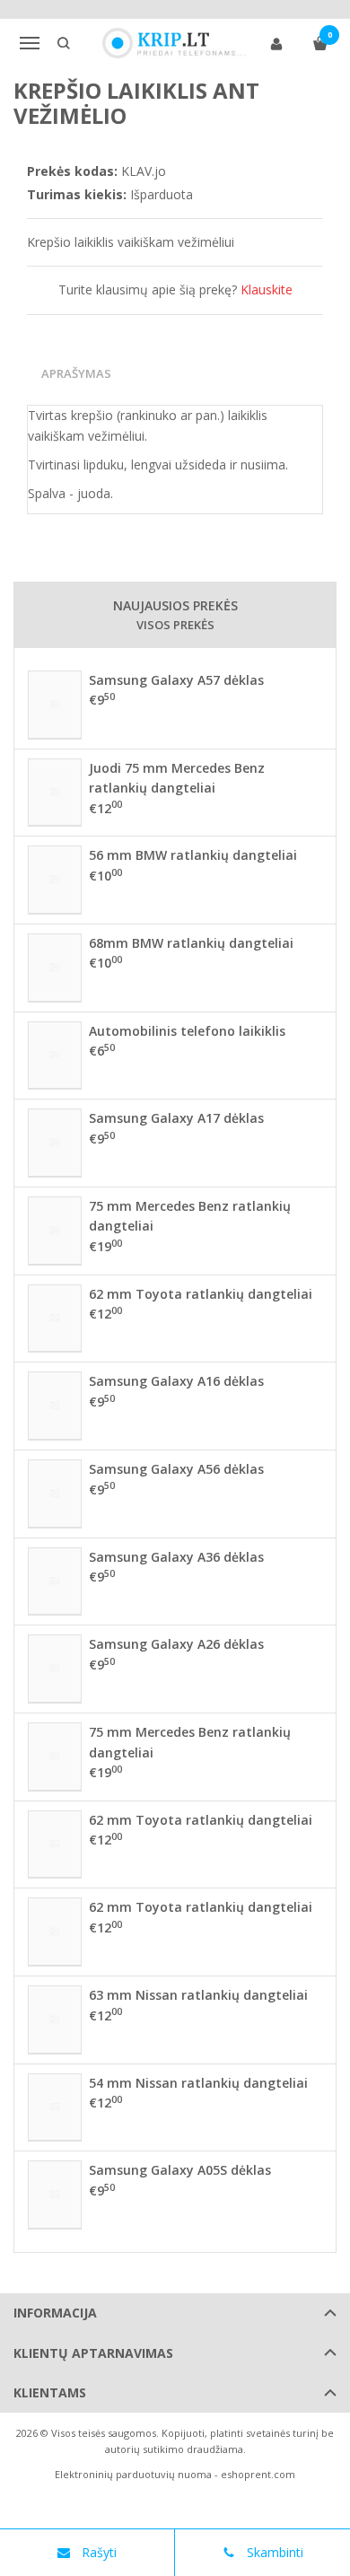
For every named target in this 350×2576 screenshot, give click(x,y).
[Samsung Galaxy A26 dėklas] (55, 1669)
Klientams (50, 2392)
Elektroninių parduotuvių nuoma (133, 2474)
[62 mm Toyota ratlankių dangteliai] (55, 1319)
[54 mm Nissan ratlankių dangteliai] (55, 2107)
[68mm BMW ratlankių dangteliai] (55, 968)
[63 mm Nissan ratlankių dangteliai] (55, 2020)
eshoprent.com (258, 2474)
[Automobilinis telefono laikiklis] (55, 1056)
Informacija (55, 2313)
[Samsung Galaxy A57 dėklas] (55, 705)
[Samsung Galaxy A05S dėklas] (55, 2195)
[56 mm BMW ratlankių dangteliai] (55, 880)
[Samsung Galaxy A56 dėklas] (55, 1494)
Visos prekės (175, 625)
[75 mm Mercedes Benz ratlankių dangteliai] (55, 1231)
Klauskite (267, 289)
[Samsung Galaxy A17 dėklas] (55, 1143)
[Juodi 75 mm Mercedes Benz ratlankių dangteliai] (55, 793)
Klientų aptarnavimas (93, 2353)
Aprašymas (76, 373)
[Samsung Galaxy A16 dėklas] (55, 1406)
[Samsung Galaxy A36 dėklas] (55, 1582)
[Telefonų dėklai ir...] (175, 43)
